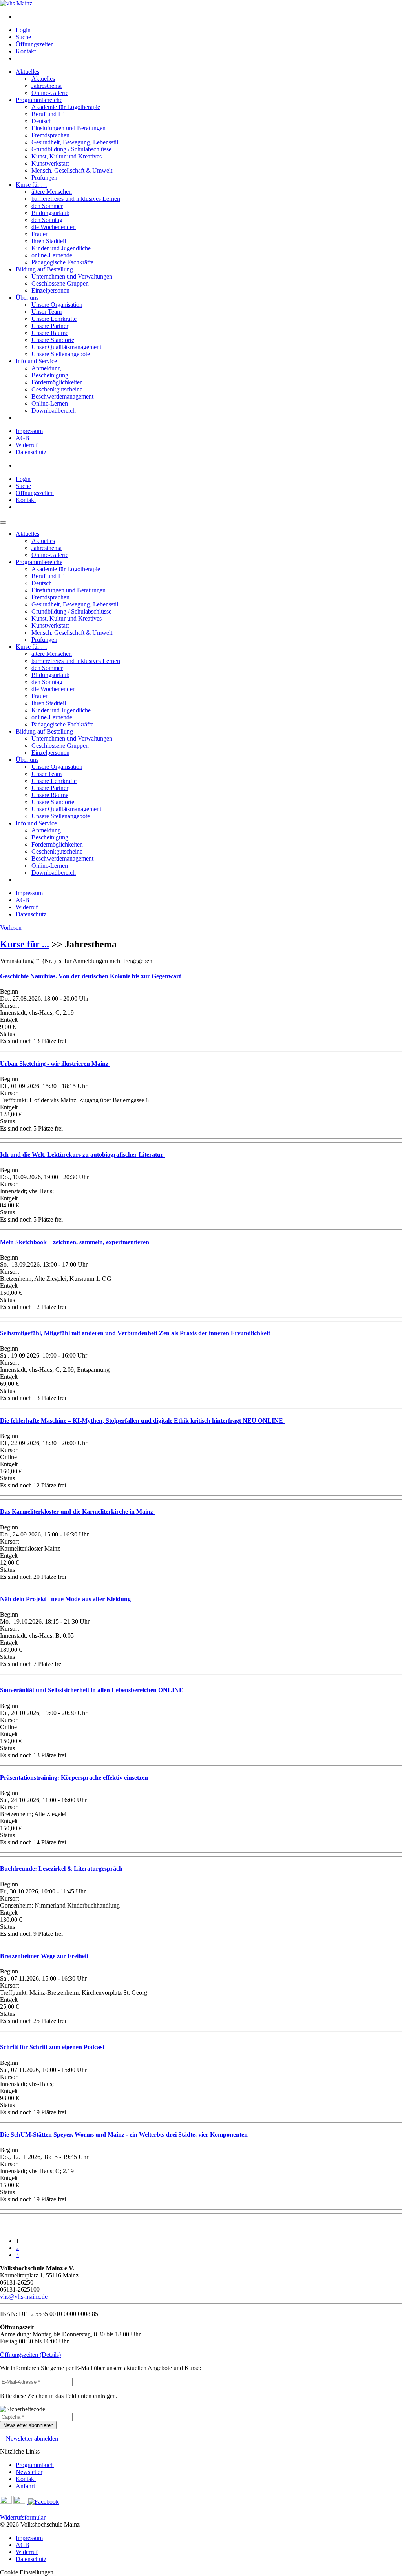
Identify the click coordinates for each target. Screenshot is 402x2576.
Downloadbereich (54, 411)
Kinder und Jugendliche (61, 248)
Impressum (29, 431)
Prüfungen (44, 177)
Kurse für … (31, 185)
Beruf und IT (48, 114)
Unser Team (47, 312)
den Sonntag (47, 220)
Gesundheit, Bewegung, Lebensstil (75, 142)
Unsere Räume (50, 333)
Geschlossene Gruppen (60, 283)
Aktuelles (27, 72)
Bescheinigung (50, 375)
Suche (23, 37)
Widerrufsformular (23, 2517)
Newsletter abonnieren (28, 2425)
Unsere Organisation (57, 305)
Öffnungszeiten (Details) (30, 2355)
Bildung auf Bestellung (44, 269)
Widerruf (27, 445)
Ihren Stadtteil (49, 241)
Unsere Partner (50, 326)
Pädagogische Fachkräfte (62, 262)
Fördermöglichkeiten (57, 382)
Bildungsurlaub (50, 213)
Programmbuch (35, 2465)
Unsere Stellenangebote (61, 354)
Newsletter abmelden (32, 2439)
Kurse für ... (25, 944)
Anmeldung (46, 368)
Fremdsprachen (50, 135)
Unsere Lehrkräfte (54, 319)
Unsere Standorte (53, 340)
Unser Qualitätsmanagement (66, 347)
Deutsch (42, 121)
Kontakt (26, 51)
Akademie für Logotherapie (66, 107)
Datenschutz (31, 452)
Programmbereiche (39, 100)
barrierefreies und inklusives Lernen (76, 199)
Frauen (40, 234)
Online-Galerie (50, 93)
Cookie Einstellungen (27, 2572)
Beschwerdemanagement (62, 396)
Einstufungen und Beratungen (69, 128)
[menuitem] (209, 17)
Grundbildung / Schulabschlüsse (71, 149)
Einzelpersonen (50, 290)
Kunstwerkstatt (50, 163)
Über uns (27, 298)
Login (23, 30)
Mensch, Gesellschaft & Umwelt (72, 170)
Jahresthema (47, 86)
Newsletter (29, 2472)
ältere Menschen (52, 192)
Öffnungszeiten (35, 44)
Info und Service (36, 361)
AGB (23, 438)
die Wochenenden (54, 227)
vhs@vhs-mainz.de (24, 2297)
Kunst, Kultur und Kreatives (67, 156)
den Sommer (47, 206)
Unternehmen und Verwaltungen (72, 276)
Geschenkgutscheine (57, 389)
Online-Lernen (50, 403)
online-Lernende (52, 255)
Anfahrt (25, 2486)
